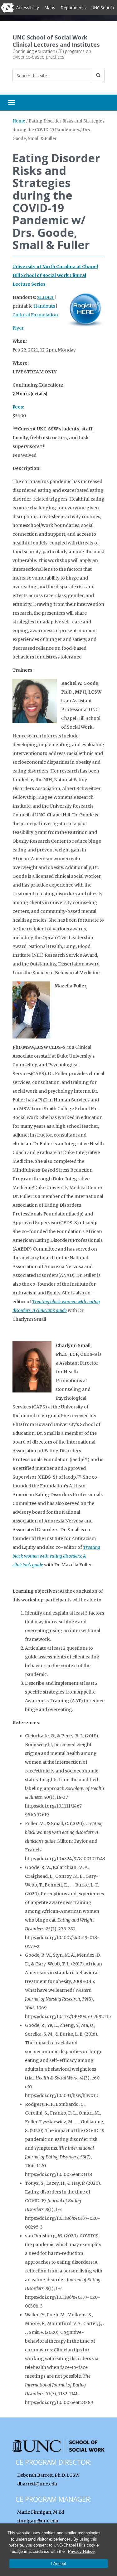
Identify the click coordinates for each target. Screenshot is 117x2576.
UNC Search (103, 8)
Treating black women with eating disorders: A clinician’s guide (56, 1556)
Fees (18, 407)
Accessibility (28, 8)
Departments (73, 8)
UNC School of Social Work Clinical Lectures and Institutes (56, 41)
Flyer (18, 328)
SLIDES (46, 297)
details (39, 394)
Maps (50, 8)
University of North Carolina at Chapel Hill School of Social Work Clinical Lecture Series (55, 275)
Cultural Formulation (35, 315)
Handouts (44, 306)
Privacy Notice (81, 2551)
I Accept (59, 2564)
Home (19, 121)
